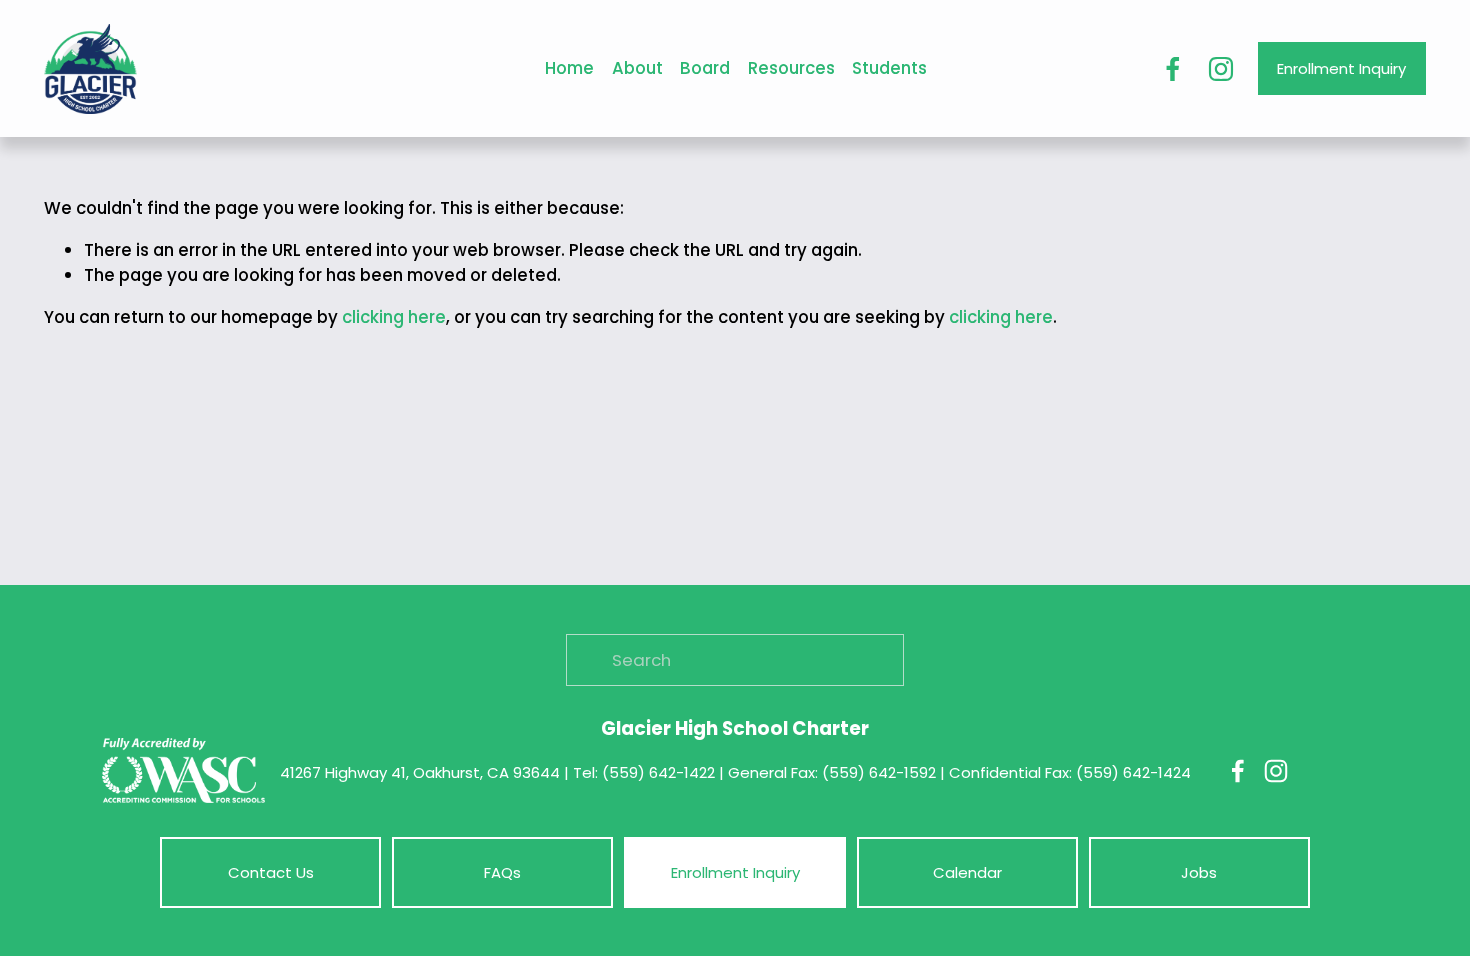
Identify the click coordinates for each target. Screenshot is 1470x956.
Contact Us (271, 872)
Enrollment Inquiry (1341, 68)
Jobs (1199, 872)
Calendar (967, 872)
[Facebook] (1173, 69)
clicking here (394, 317)
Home (569, 68)
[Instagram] (1221, 69)
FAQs (502, 872)
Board (705, 68)
